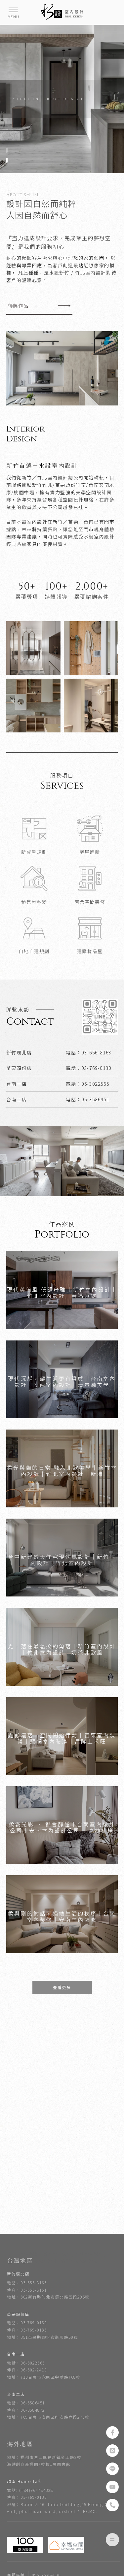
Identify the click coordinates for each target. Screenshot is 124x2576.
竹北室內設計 (89, 2254)
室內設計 (30, 2254)
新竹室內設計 (58, 2254)
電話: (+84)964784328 (30, 2490)
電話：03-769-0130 (27, 2322)
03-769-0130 (96, 1068)
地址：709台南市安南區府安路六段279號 (48, 2417)
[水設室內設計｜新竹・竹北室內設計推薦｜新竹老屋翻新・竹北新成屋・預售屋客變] (62, 12)
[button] (7, 150)
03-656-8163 (96, 1052)
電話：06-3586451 (26, 2403)
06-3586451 (95, 1099)
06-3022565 (95, 1084)
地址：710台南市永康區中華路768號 (44, 2377)
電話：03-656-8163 (27, 2283)
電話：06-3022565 (26, 2363)
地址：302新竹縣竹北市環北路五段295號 (48, 2297)
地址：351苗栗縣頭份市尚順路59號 (42, 2337)
